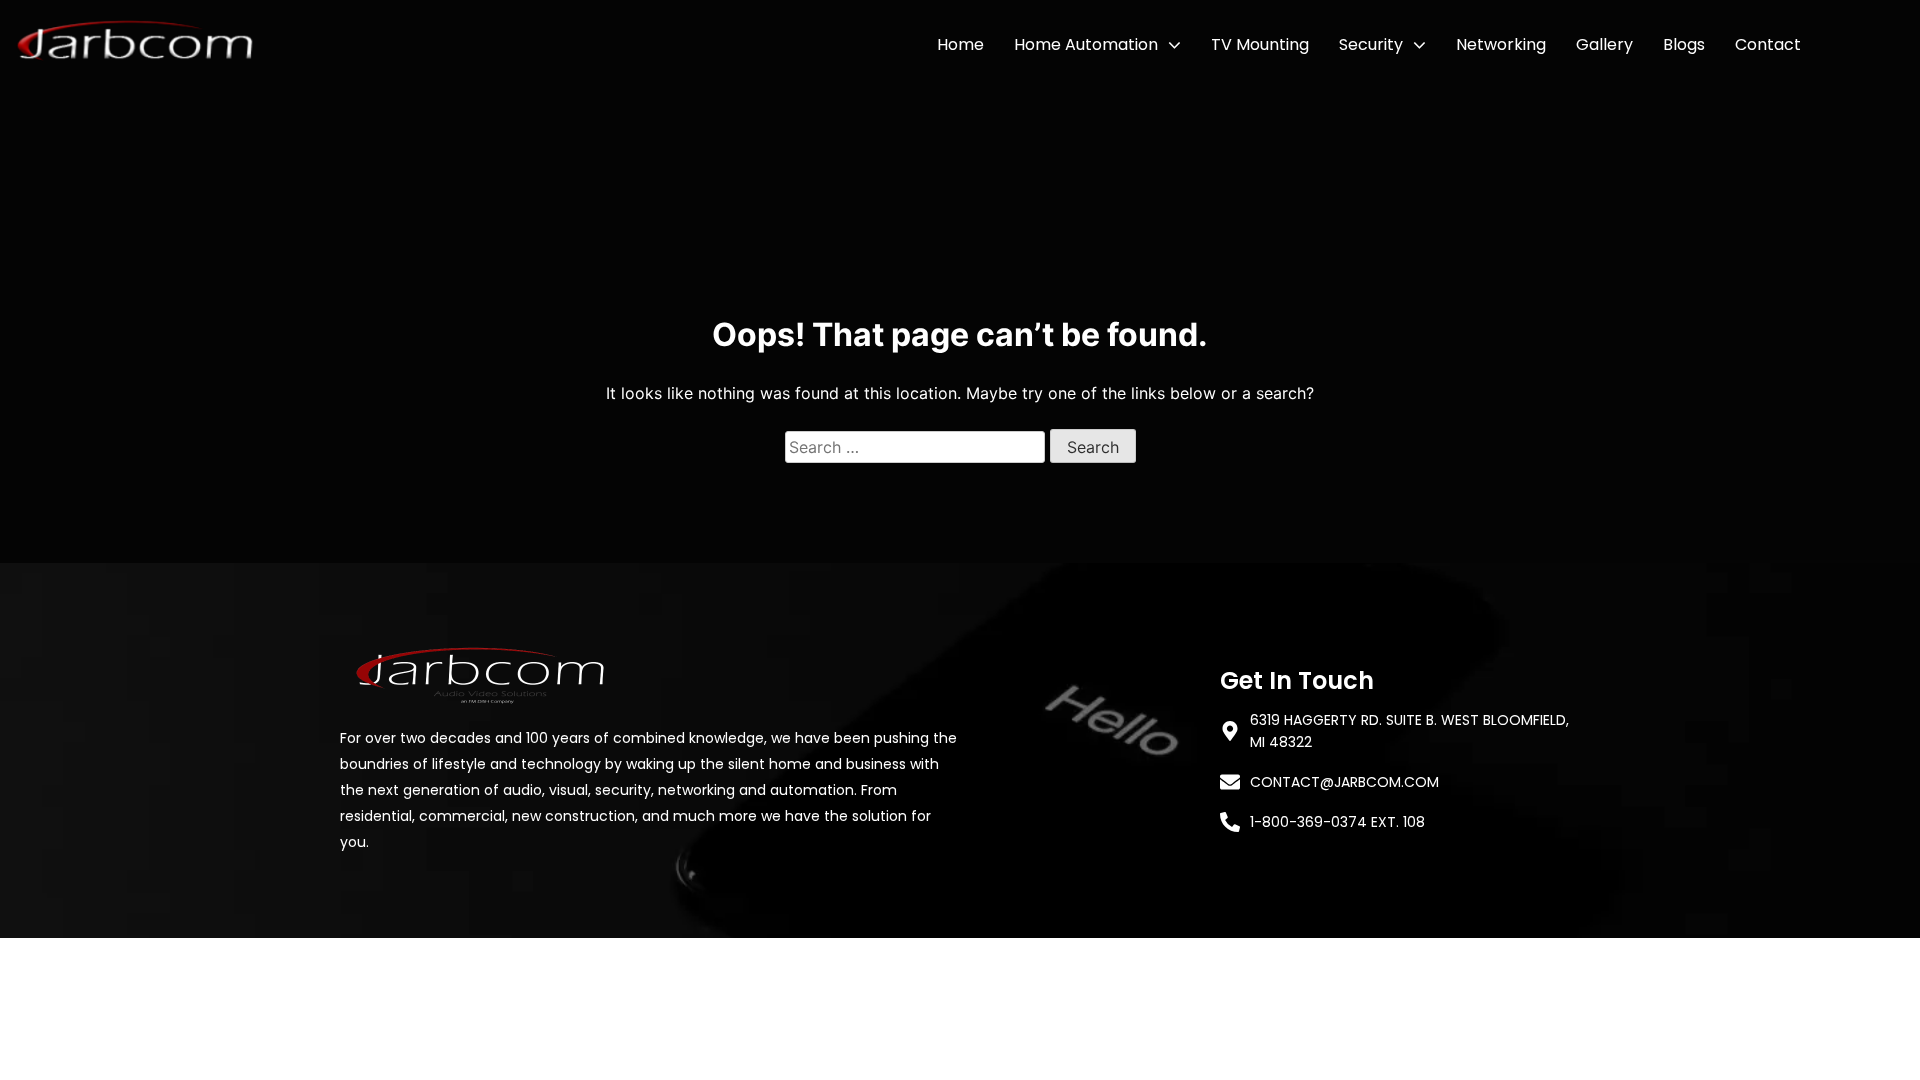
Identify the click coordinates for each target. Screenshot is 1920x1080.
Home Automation (1086, 44)
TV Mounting (1260, 44)
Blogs (1684, 44)
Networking (1501, 44)
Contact (1768, 44)
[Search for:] (917, 447)
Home (960, 44)
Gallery (1604, 44)
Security (1371, 44)
